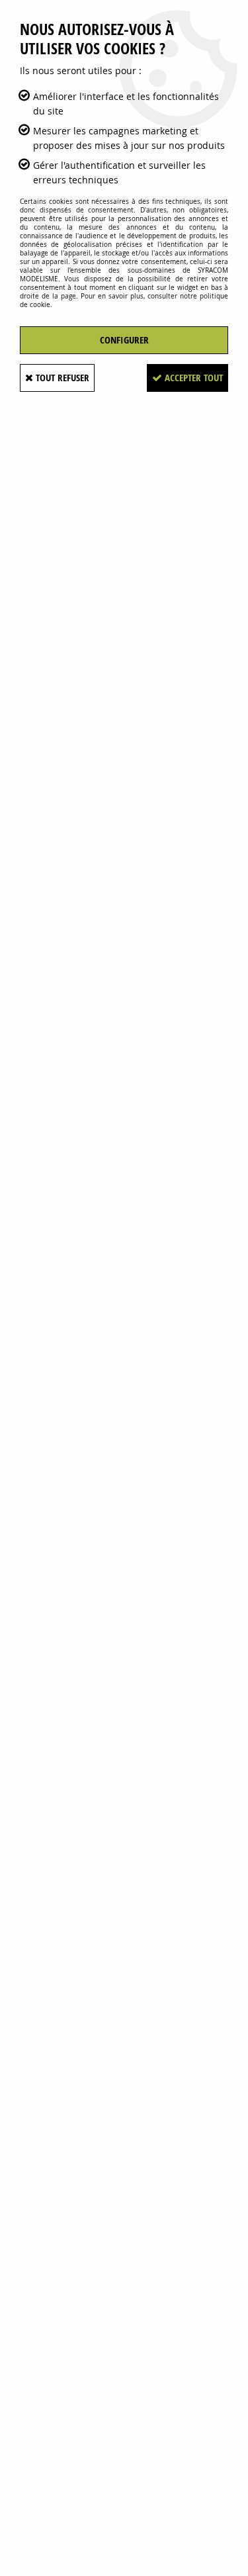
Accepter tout (192, 378)
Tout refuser (61, 378)
